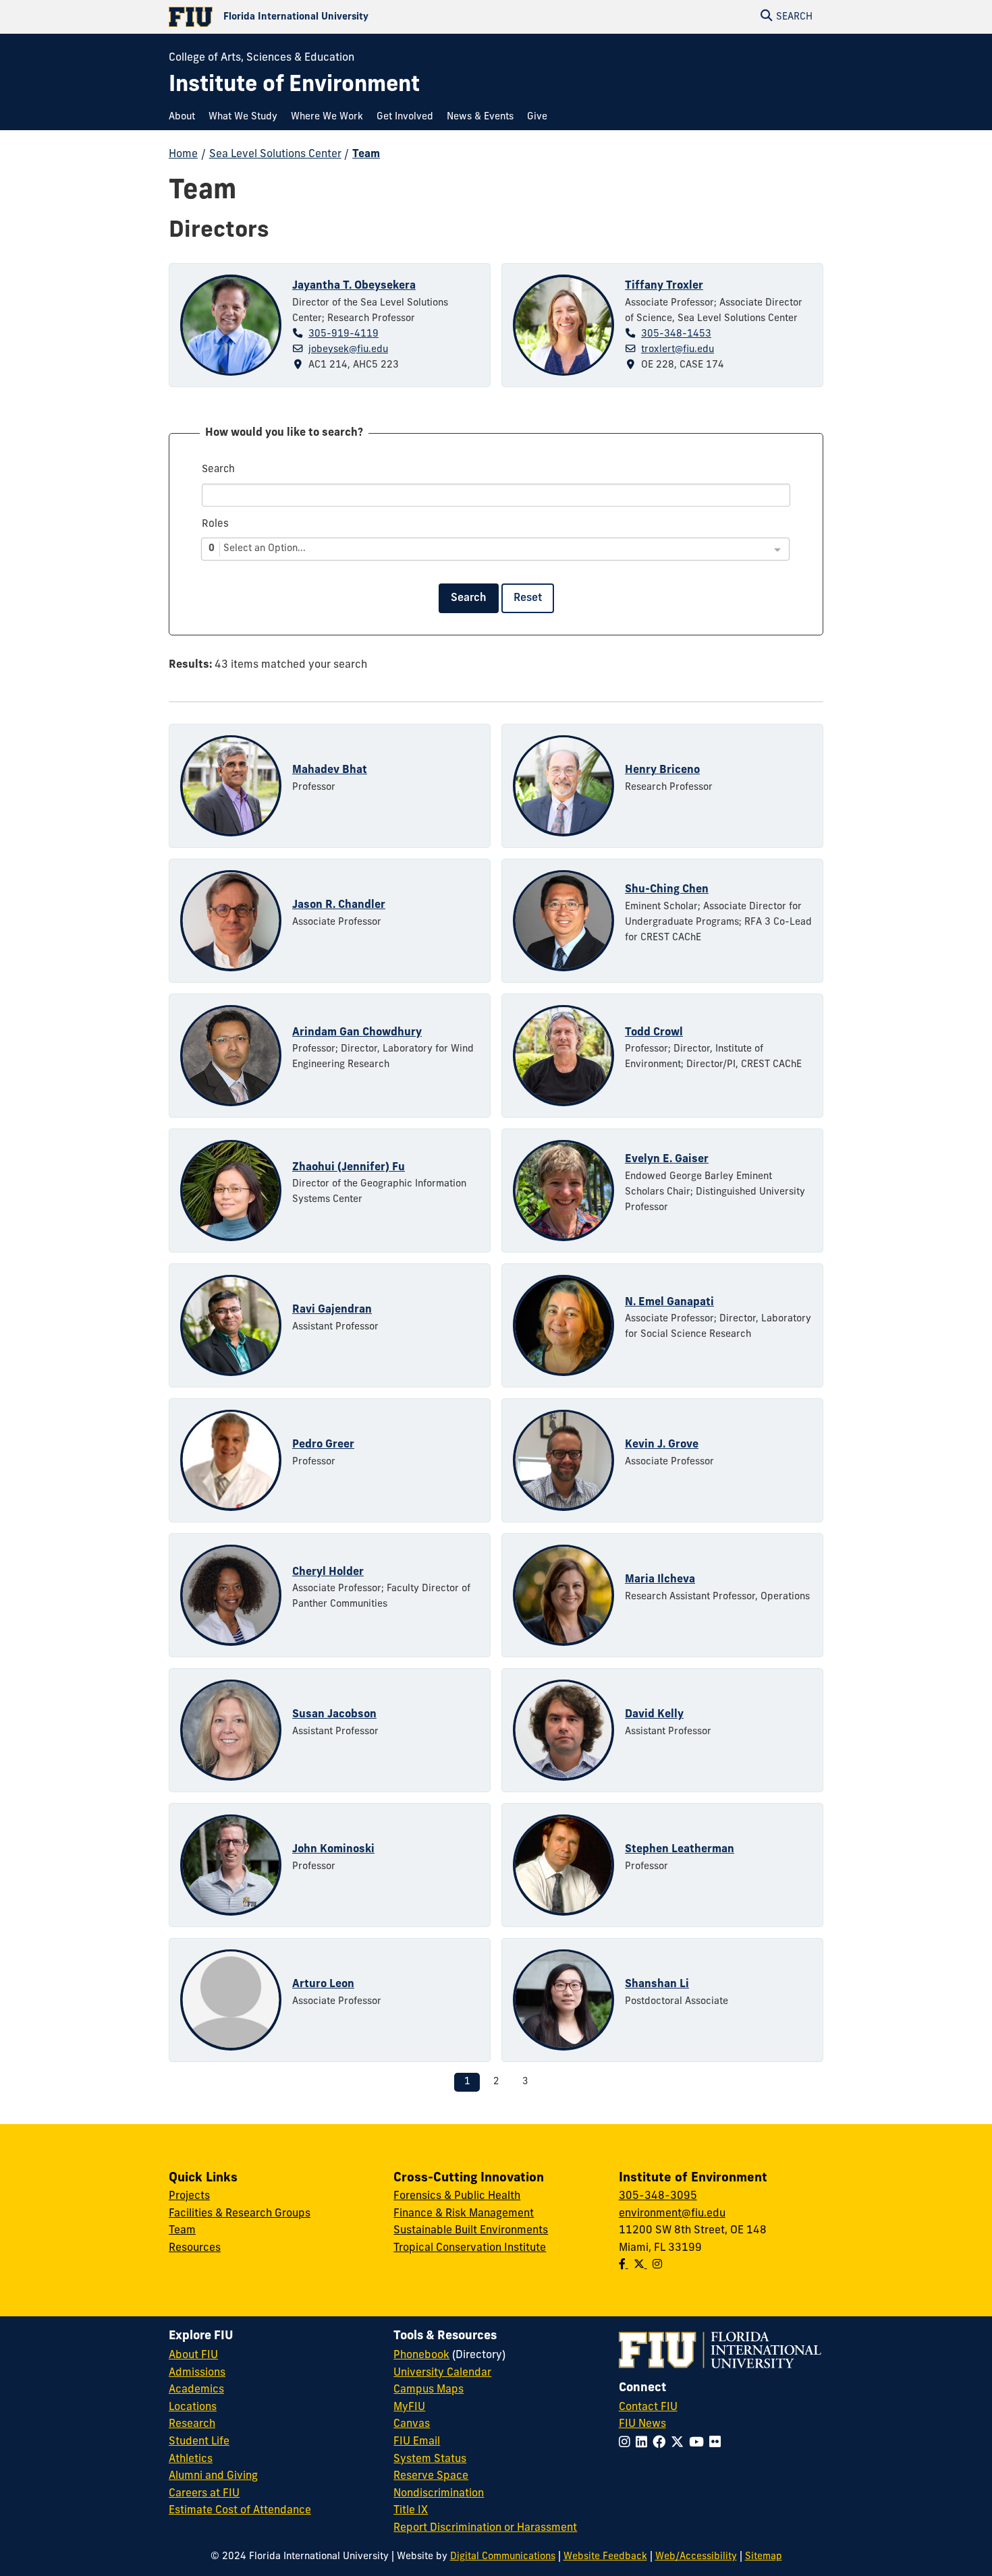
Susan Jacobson (334, 1715)
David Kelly (654, 1715)
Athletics (191, 2459)
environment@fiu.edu (672, 2214)
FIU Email (417, 2442)
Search (469, 598)
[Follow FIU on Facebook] (662, 2443)
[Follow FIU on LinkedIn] (644, 2443)
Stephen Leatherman (680, 1850)
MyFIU (409, 2407)
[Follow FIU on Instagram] (627, 2443)
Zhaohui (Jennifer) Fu (349, 1168)
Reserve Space (431, 2476)
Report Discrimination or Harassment (485, 2528)
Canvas (412, 2424)
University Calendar (442, 2373)
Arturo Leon (323, 1984)
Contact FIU (648, 2407)
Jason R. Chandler (339, 905)
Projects (189, 2196)
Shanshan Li (657, 1984)
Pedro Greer (323, 1445)
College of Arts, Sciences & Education (261, 58)
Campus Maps (429, 2390)
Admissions (197, 2373)
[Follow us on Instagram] (657, 2265)
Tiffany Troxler (664, 286)
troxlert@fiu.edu (678, 350)
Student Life (199, 2442)
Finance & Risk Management (464, 2214)
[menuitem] (185, 117)
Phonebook (421, 2355)
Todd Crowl (654, 1033)
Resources (195, 2248)
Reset (528, 598)
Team (366, 154)
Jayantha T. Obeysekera (354, 286)
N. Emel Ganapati (669, 1303)
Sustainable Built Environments (471, 2231)
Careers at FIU (204, 2494)
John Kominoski (333, 1850)
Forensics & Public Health (457, 2196)
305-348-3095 (658, 2196)
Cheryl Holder (328, 1572)
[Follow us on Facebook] (624, 2265)
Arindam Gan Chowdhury (357, 1033)
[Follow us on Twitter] (640, 2265)
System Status (430, 2459)
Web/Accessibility (696, 2557)
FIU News (642, 2424)
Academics (196, 2390)
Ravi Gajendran (332, 1310)
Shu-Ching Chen (667, 890)
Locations (193, 2407)
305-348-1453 (676, 334)
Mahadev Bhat (330, 770)
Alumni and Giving (213, 2476)
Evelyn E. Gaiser (667, 1160)
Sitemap (764, 2557)
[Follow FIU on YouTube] (699, 2443)
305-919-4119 (343, 334)
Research (192, 2424)
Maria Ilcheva (660, 1580)
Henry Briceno (662, 770)
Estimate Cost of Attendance (240, 2511)
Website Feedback (605, 2557)
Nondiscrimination (439, 2494)
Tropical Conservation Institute (470, 2248)
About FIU (193, 2355)
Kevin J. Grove (662, 1445)
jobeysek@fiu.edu (348, 350)
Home (183, 154)
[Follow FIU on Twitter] (680, 2443)
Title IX (411, 2511)
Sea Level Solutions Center (275, 154)
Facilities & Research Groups (240, 2214)
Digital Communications (503, 2557)
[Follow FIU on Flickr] (718, 2443)
